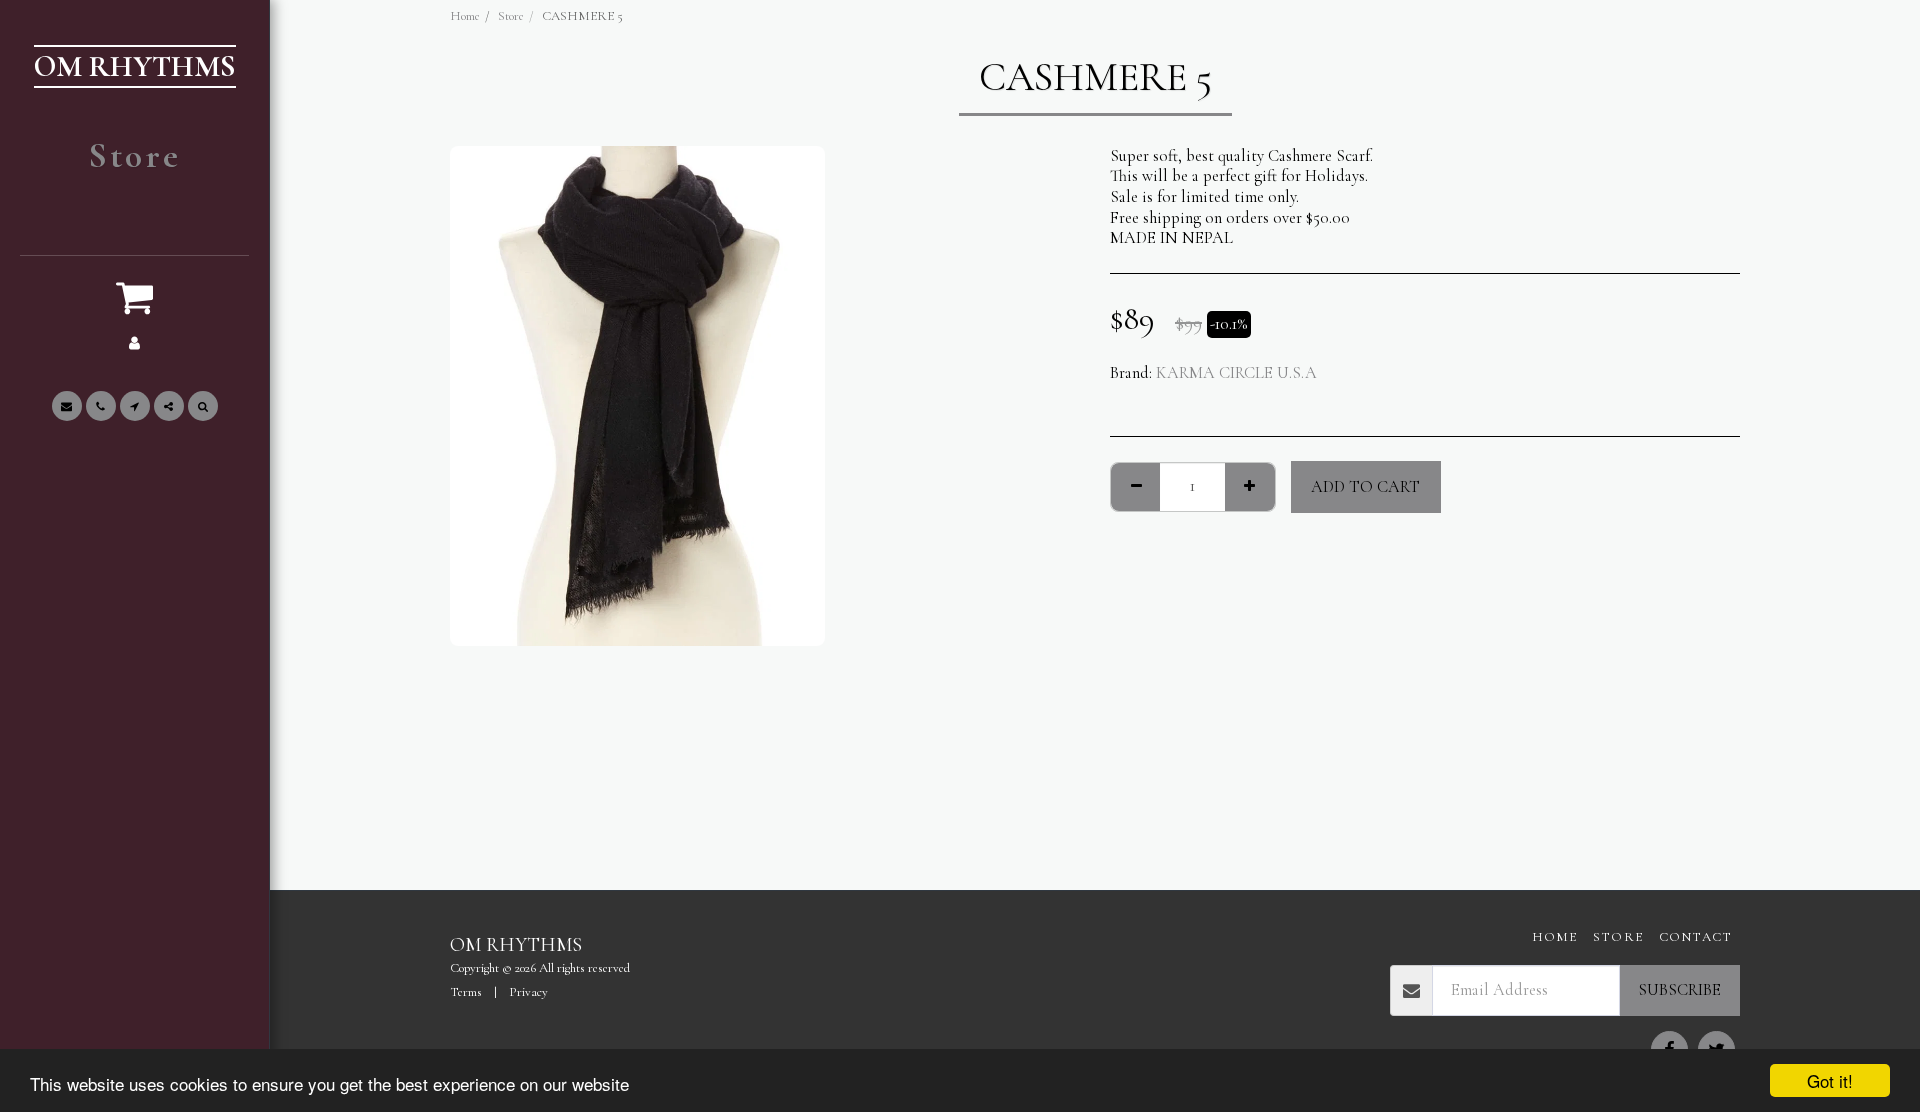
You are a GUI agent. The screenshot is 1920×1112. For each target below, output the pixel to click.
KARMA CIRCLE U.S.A (1236, 373)
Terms (466, 992)
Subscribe (1679, 990)
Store (511, 16)
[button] (135, 296)
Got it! (1830, 1080)
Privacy (528, 992)
